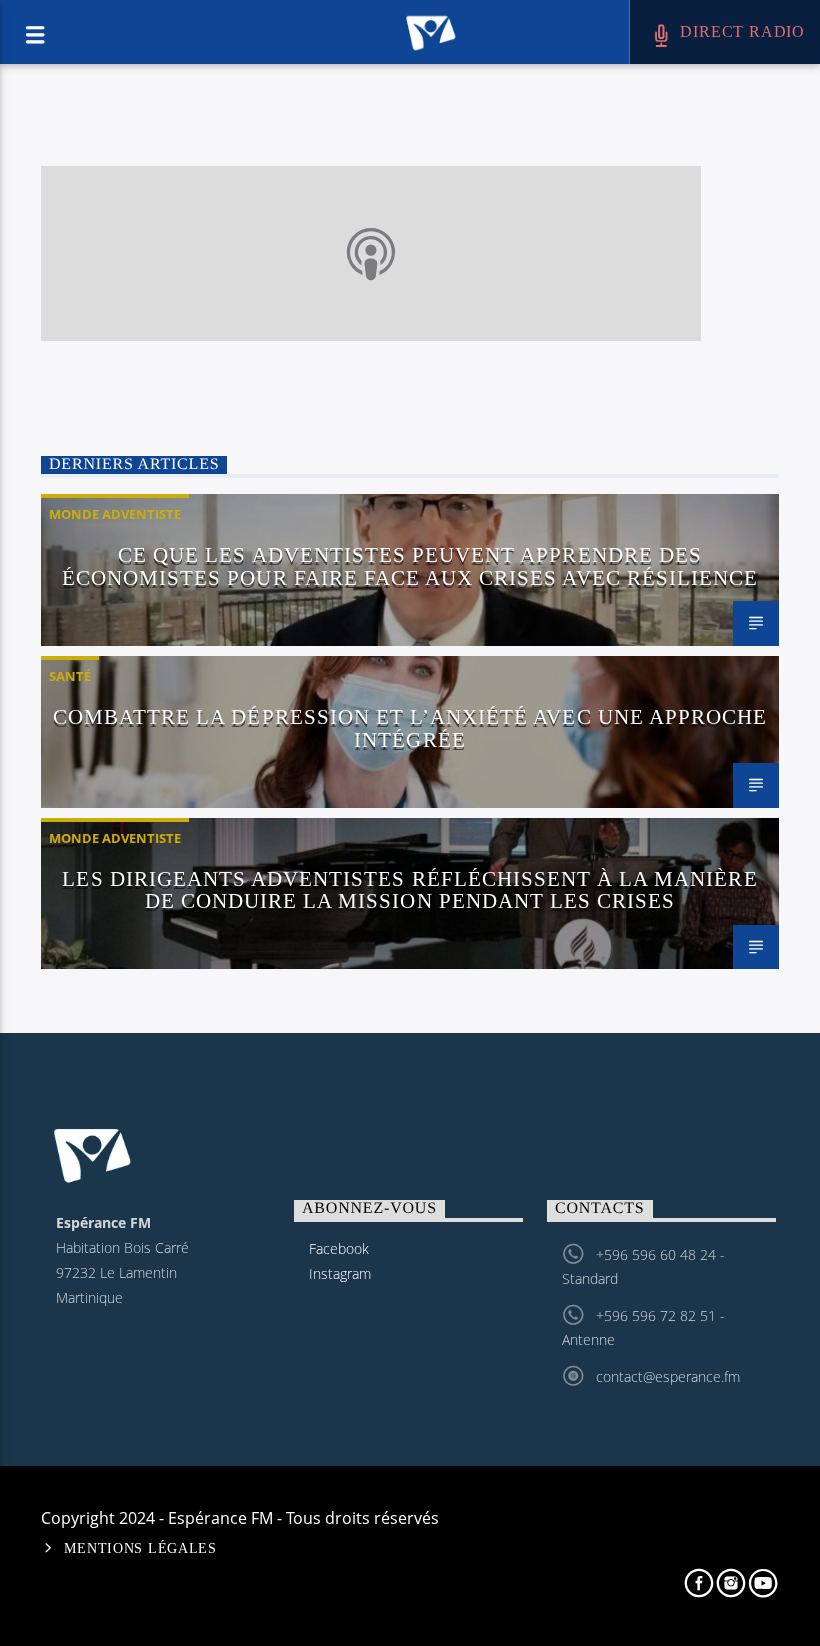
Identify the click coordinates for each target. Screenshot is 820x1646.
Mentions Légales (140, 1548)
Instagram (340, 1273)
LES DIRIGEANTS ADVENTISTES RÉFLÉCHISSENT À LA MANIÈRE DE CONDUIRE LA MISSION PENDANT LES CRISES (409, 890)
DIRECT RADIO (740, 31)
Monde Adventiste (115, 514)
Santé (70, 676)
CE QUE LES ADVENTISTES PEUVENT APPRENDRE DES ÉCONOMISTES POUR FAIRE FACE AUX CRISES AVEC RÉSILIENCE (410, 566)
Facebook (339, 1248)
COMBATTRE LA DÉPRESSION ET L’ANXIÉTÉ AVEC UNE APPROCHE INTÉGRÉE (410, 728)
